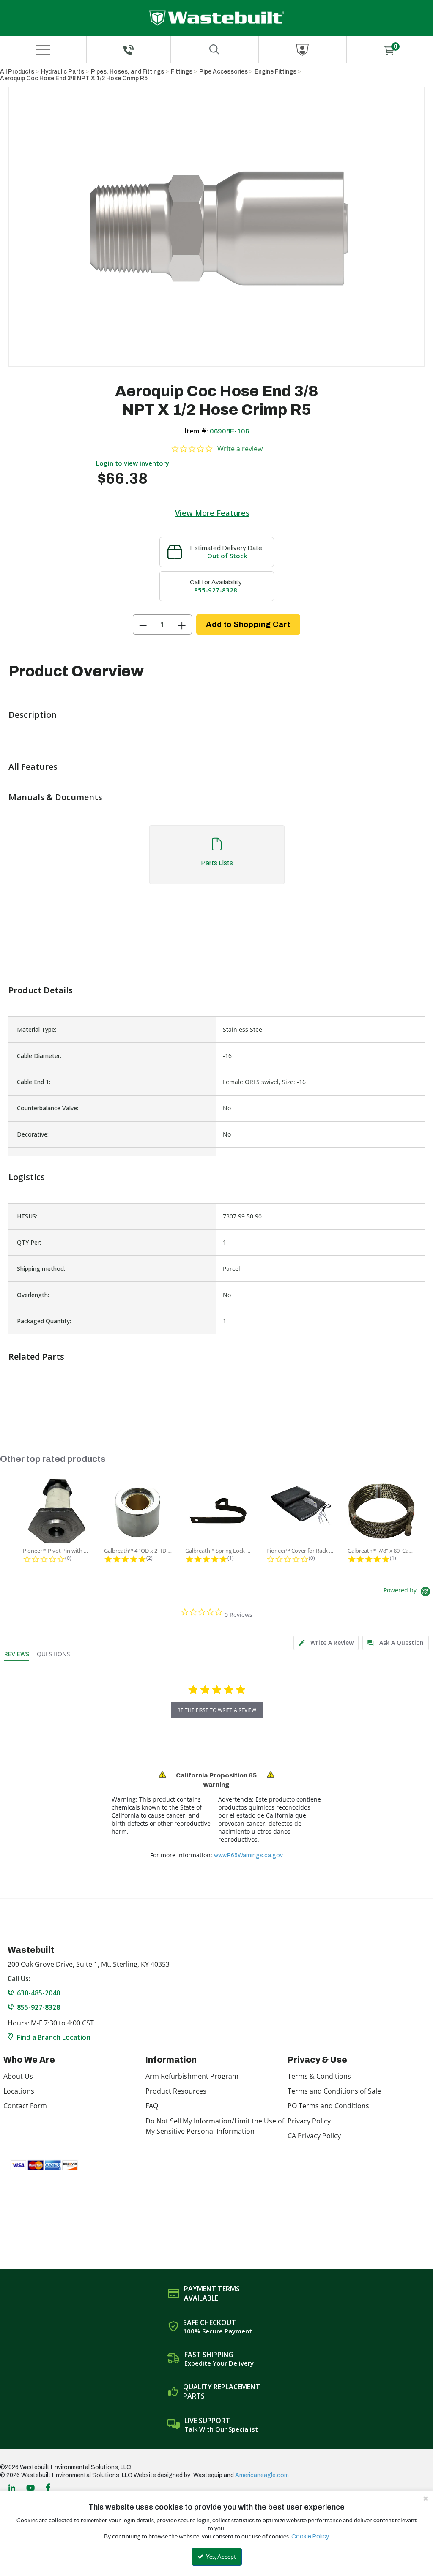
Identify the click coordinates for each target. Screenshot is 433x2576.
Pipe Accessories (223, 72)
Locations (19, 2091)
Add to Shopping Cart (248, 624)
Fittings (182, 72)
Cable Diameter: (39, 1056)
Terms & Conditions (319, 2076)
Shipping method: (41, 1269)
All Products (17, 72)
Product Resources (176, 2091)
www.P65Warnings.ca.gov (248, 1855)
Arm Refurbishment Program (192, 2076)
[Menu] (43, 50)
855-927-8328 (216, 590)
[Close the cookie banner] (425, 2498)
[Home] (217, 18)
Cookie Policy (310, 2536)
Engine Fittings (275, 72)
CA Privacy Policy (314, 2136)
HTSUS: (27, 1216)
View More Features (212, 513)
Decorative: (33, 1134)
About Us (18, 2076)
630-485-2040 (38, 1993)
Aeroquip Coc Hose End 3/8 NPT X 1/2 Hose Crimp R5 (74, 78)
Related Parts (36, 1356)
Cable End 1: (34, 1082)
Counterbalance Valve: (48, 1108)
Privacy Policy (309, 2121)
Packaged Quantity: (44, 1321)
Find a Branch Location (54, 2037)
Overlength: (33, 1295)
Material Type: (37, 1029)
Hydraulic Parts (63, 72)
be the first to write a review (217, 1710)
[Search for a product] (215, 50)
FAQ (152, 2106)
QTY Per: (29, 1242)
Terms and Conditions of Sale (334, 2091)
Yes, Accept (220, 2557)
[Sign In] (303, 50)
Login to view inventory (133, 463)
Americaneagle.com (262, 2475)
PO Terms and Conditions (328, 2106)
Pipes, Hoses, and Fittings (127, 72)
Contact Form (25, 2106)
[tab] (216, 859)
